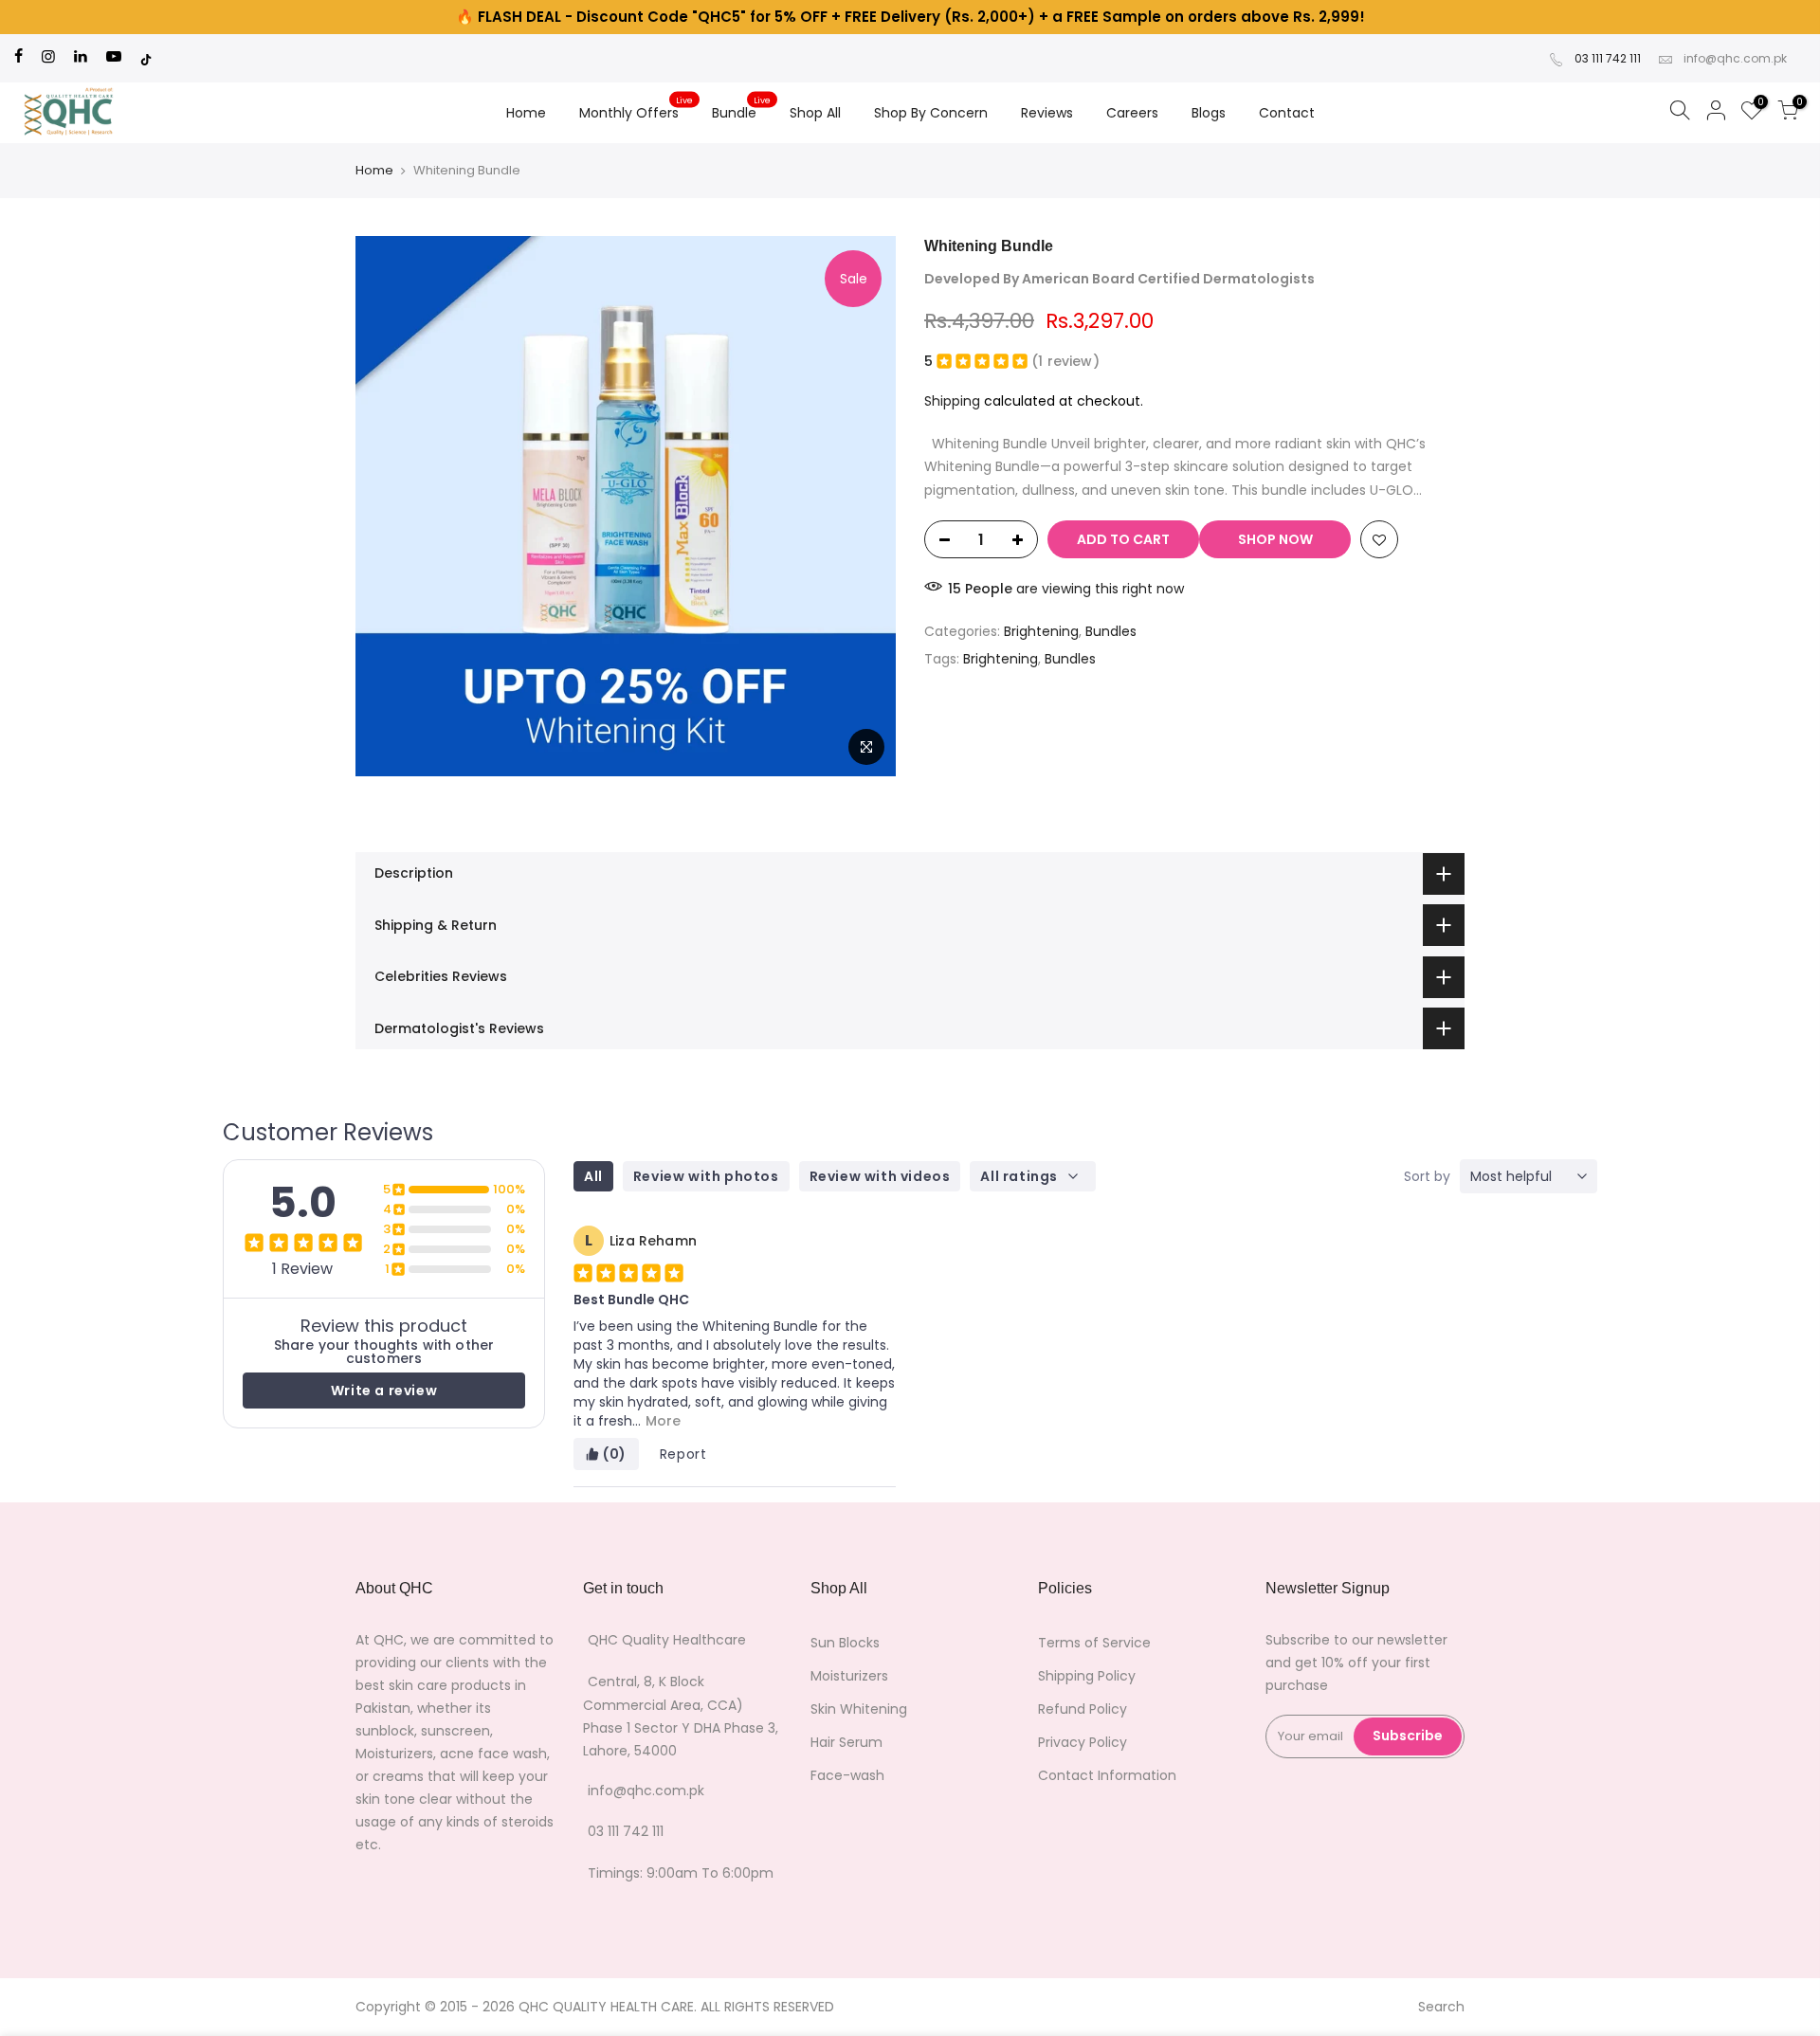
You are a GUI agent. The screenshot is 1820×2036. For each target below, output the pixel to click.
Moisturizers (849, 1676)
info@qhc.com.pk (1735, 58)
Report (683, 1454)
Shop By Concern (931, 113)
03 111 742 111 (1608, 58)
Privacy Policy (1083, 1742)
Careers (1132, 113)
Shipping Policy (1087, 1676)
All (593, 1176)
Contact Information (1107, 1775)
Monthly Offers (637, 109)
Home (526, 113)
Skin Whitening (859, 1709)
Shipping (952, 401)
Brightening (1041, 631)
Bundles (1111, 631)
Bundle (742, 109)
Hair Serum (846, 1742)
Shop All (815, 113)
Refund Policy (1083, 1709)
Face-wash (847, 1775)
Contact (1287, 113)
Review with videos (880, 1176)
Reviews (1047, 113)
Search (1441, 2007)
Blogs (1209, 113)
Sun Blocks (845, 1643)
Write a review (384, 1391)
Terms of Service (1094, 1643)
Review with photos (706, 1176)
